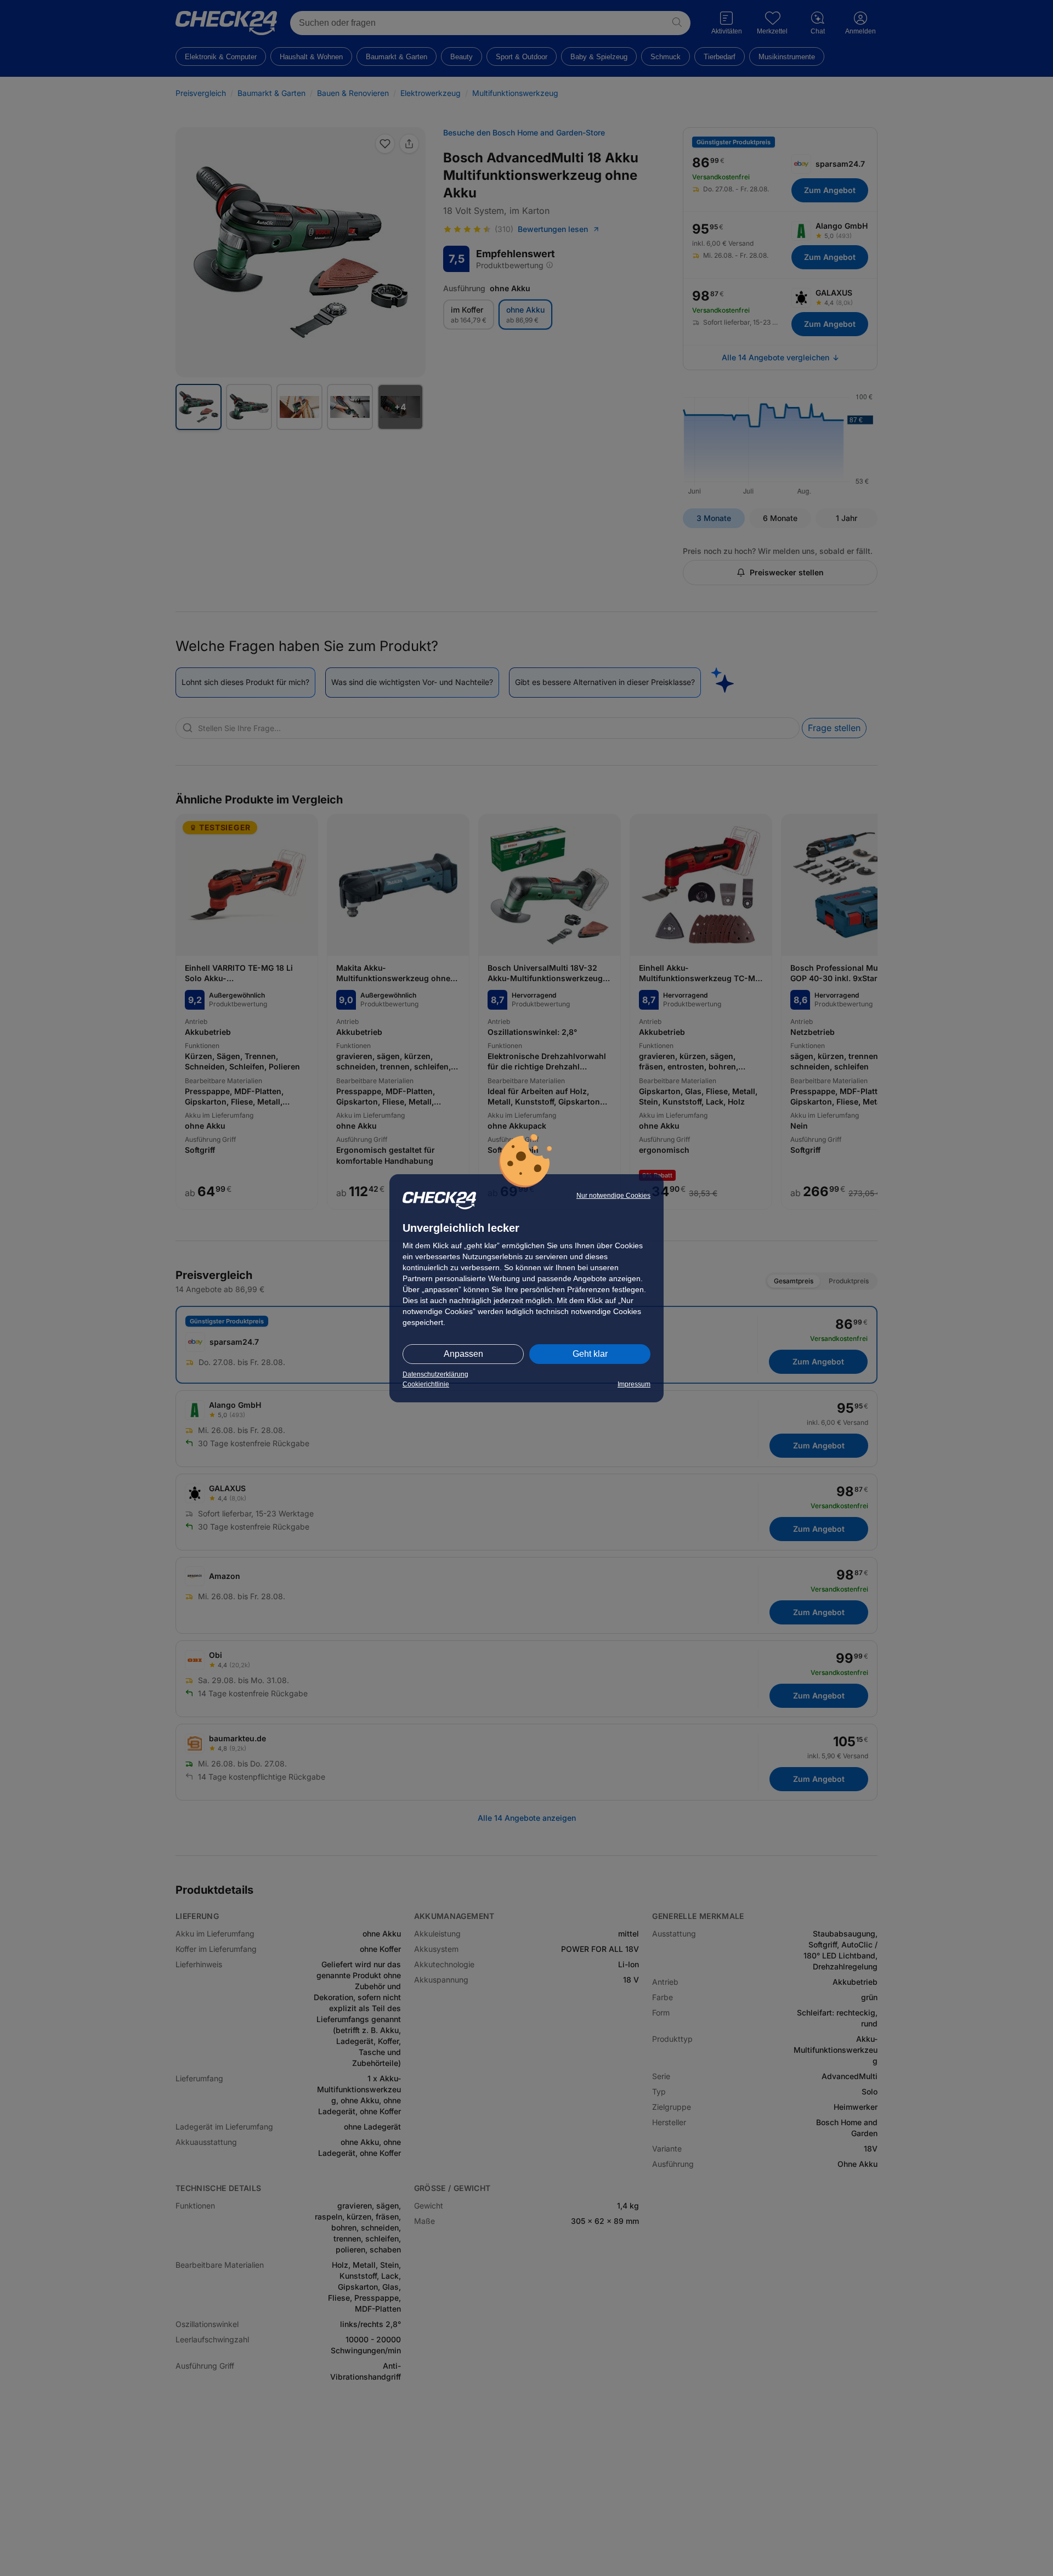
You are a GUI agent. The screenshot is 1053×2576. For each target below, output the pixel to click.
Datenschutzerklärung (435, 1374)
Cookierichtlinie (426, 1384)
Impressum (634, 1384)
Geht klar (590, 1354)
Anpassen (463, 1354)
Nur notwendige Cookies (613, 1196)
